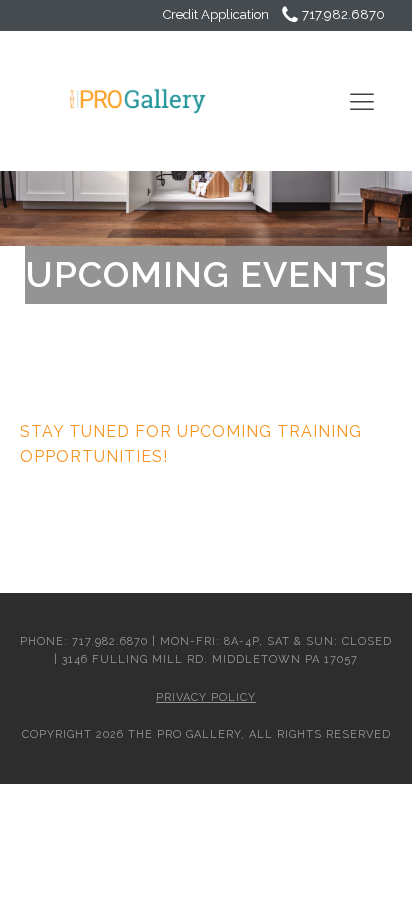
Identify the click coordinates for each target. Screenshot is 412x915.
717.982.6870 (343, 14)
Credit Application (217, 14)
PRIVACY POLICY (206, 697)
